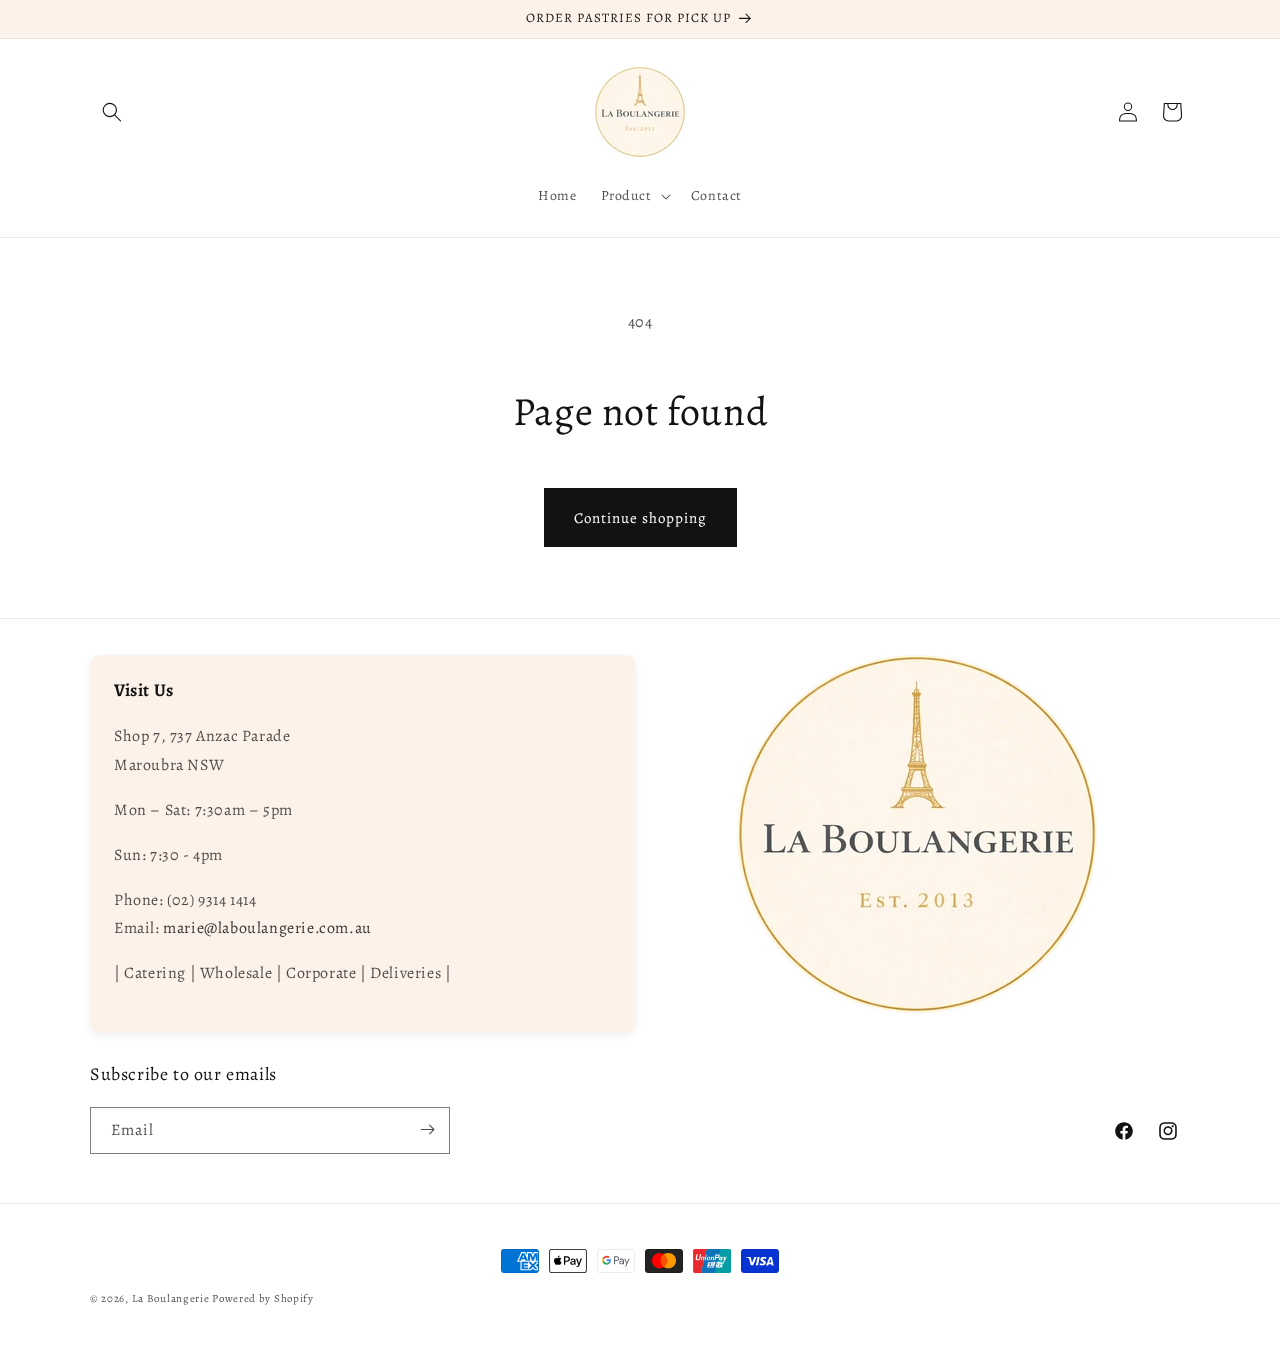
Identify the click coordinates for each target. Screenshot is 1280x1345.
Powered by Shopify (263, 1298)
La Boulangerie (171, 1298)
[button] (112, 112)
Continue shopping (640, 518)
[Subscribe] (427, 1129)
